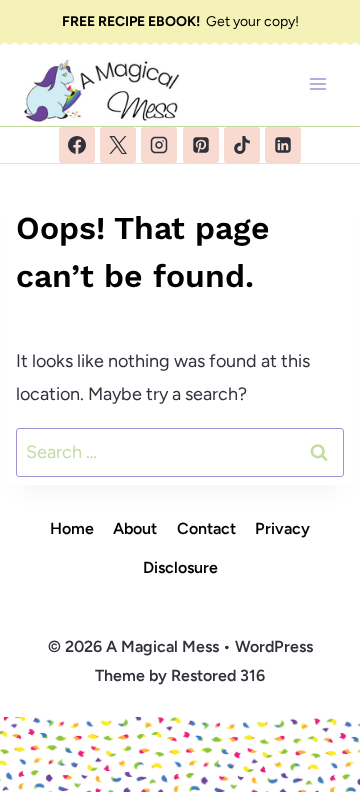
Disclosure (180, 567)
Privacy (282, 528)
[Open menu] (317, 84)
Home (72, 528)
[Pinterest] (201, 145)
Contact (206, 528)
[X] (118, 145)
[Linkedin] (283, 145)
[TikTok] (242, 145)
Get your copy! (180, 21)
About (135, 528)
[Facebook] (77, 145)
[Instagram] (159, 145)
